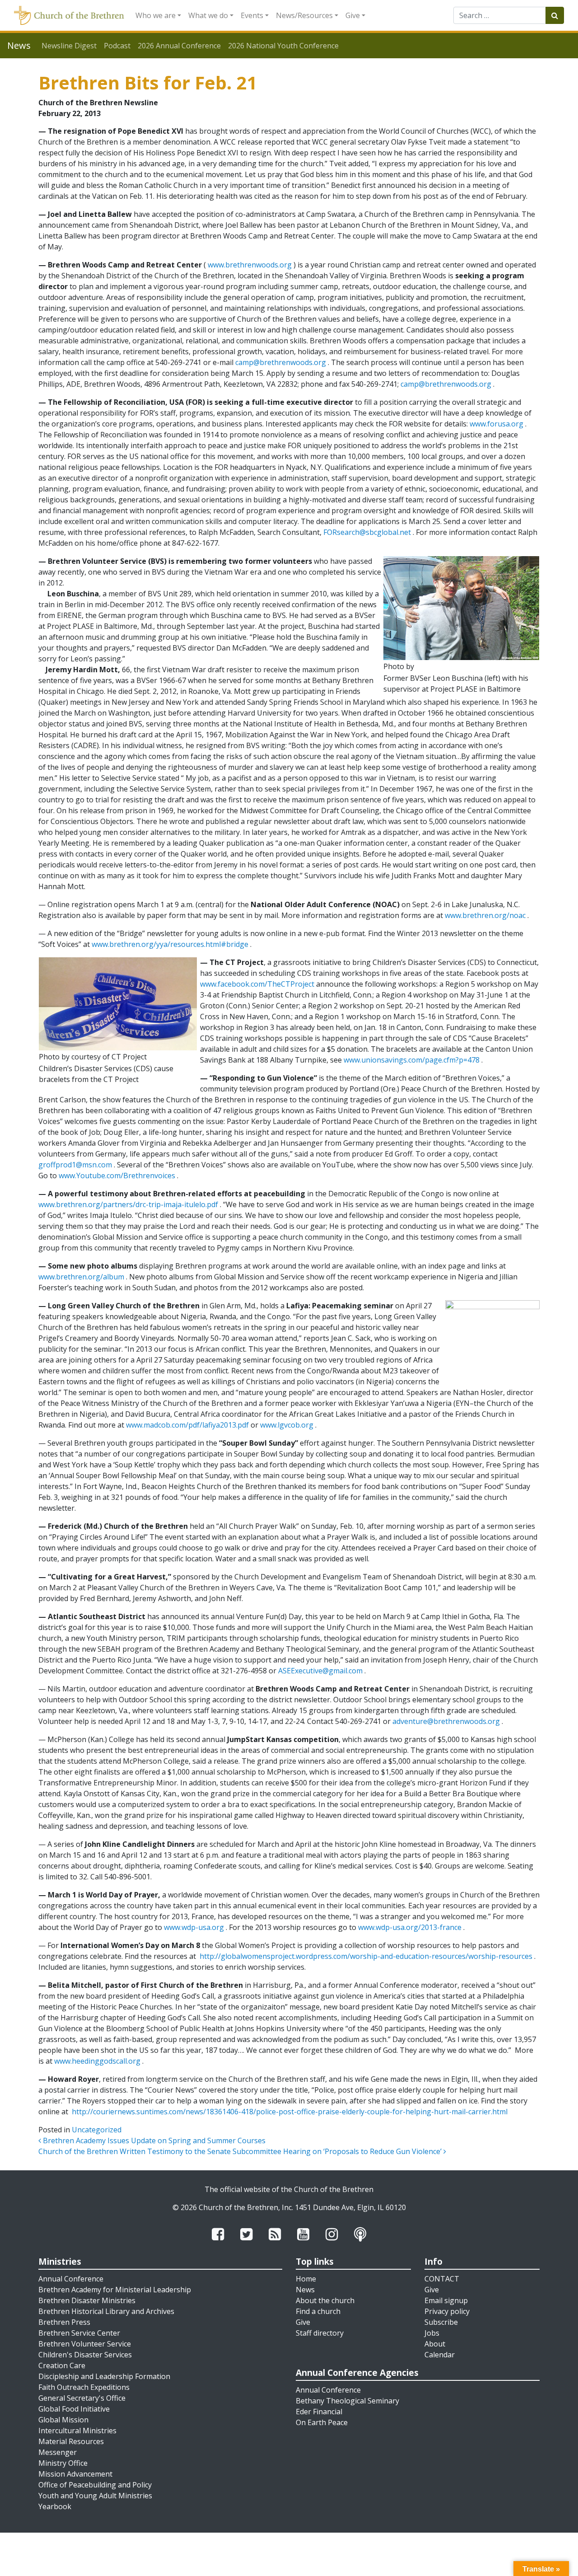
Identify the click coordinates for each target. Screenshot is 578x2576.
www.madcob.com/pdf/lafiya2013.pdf (187, 1425)
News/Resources (304, 15)
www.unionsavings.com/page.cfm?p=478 (412, 1060)
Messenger (58, 2452)
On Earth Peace (322, 2422)
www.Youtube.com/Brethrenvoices (117, 1176)
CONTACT (442, 2279)
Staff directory (320, 2333)
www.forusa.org (496, 424)
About (435, 2344)
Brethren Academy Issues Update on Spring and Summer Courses (153, 2140)
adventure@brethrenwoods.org (446, 1721)
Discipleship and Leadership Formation (104, 2376)
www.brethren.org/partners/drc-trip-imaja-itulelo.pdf (128, 1204)
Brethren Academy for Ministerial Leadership (115, 2290)
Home (306, 2279)
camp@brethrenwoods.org (281, 362)
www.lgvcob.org (287, 1425)
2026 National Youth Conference (283, 46)
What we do (208, 15)
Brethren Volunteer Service (85, 2344)
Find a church (318, 2311)
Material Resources (71, 2441)
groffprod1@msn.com (75, 1165)
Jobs (432, 2333)
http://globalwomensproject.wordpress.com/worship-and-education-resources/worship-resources (366, 1956)
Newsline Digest (69, 46)
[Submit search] (555, 15)
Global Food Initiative (74, 2409)
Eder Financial (319, 2412)
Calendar (440, 2355)
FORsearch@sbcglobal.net (367, 532)
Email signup (446, 2300)
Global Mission (63, 2420)
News (305, 2290)
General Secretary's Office (82, 2398)
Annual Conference (71, 2279)
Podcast (117, 46)
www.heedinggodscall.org (97, 2061)
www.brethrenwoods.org (250, 265)
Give (353, 15)
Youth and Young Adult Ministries (95, 2496)
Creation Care (62, 2365)
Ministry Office (63, 2463)
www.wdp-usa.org (194, 1927)
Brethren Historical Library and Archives (106, 2311)
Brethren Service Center (79, 2333)
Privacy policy (447, 2311)
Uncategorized (97, 2130)
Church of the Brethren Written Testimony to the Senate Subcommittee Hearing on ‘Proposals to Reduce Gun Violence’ (241, 2151)
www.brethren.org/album (81, 1277)
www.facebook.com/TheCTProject (257, 984)
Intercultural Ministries (77, 2431)
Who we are (156, 15)
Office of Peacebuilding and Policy (95, 2485)
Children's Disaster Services (85, 2355)
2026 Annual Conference (179, 46)
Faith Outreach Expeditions (84, 2387)
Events (252, 15)
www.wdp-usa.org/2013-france (410, 1927)
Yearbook (55, 2506)
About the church (325, 2300)
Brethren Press (64, 2322)
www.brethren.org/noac (485, 915)
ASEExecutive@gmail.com (320, 1671)
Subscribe (441, 2322)
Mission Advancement (75, 2474)
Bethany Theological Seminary (347, 2401)
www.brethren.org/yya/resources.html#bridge (170, 944)
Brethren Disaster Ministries (87, 2300)
